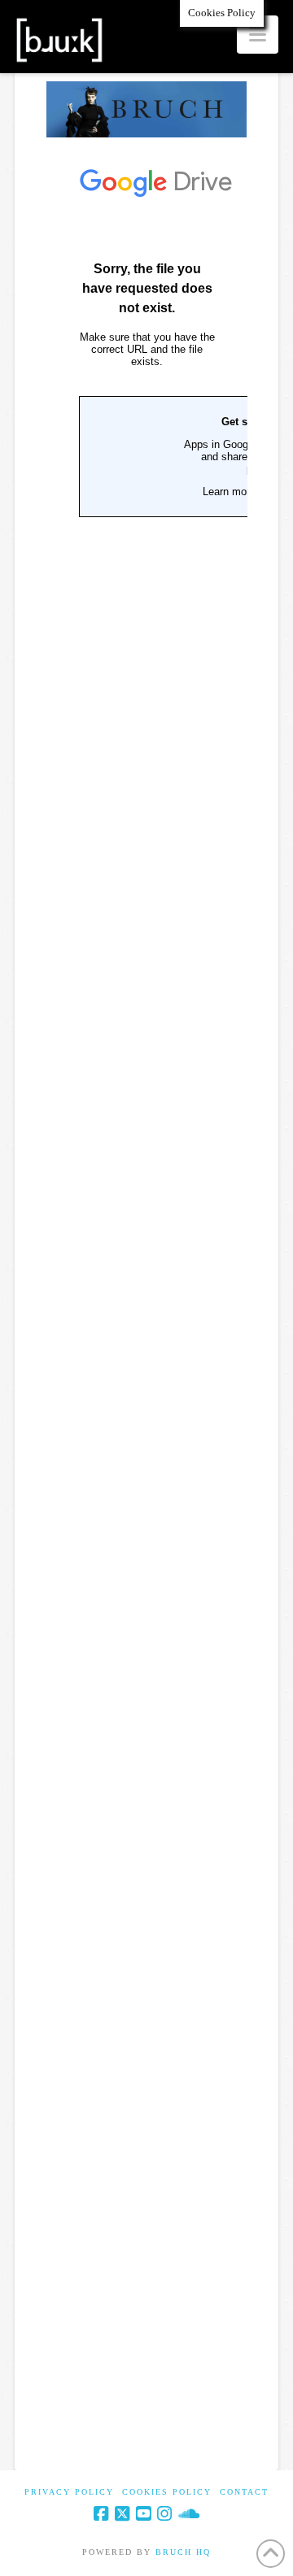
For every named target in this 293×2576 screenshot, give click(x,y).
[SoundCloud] (189, 2514)
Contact (244, 2492)
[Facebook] (101, 2514)
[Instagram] (164, 2514)
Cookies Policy (167, 2492)
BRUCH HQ (183, 2552)
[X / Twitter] (122, 2514)
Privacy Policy (69, 2492)
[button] (258, 35)
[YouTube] (143, 2514)
